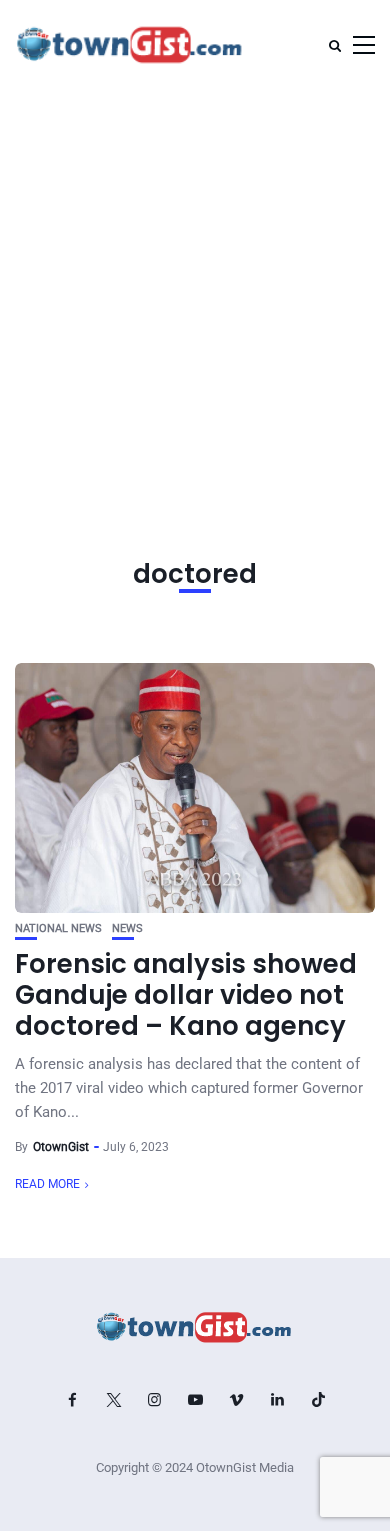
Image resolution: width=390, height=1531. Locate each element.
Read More (47, 1184)
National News (58, 928)
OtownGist (61, 1147)
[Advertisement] (195, 295)
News (127, 928)
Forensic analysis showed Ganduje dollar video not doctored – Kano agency (186, 995)
